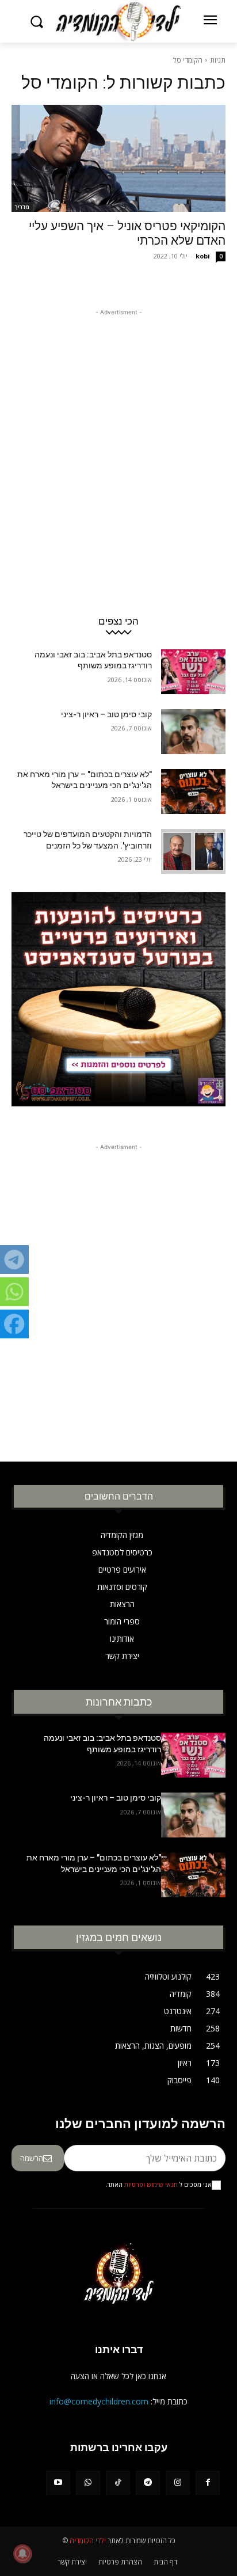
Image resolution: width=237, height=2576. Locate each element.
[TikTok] (118, 2483)
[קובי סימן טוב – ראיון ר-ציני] (193, 732)
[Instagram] (178, 2483)
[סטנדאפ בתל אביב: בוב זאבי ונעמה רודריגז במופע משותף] (193, 672)
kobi (203, 256)
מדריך (22, 207)
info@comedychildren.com (99, 2401)
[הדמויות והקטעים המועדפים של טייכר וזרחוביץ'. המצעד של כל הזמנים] (193, 851)
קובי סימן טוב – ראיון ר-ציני (106, 714)
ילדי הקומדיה (88, 2541)
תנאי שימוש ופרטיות (151, 2185)
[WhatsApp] (88, 2483)
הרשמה (32, 2158)
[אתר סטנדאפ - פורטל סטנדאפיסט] (118, 1007)
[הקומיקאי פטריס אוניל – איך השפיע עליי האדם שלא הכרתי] (118, 158)
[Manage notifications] (22, 2554)
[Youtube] (58, 2483)
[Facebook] (208, 2483)
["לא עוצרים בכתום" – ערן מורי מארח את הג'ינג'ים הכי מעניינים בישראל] (193, 792)
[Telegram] (148, 2483)
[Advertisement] (118, 437)
